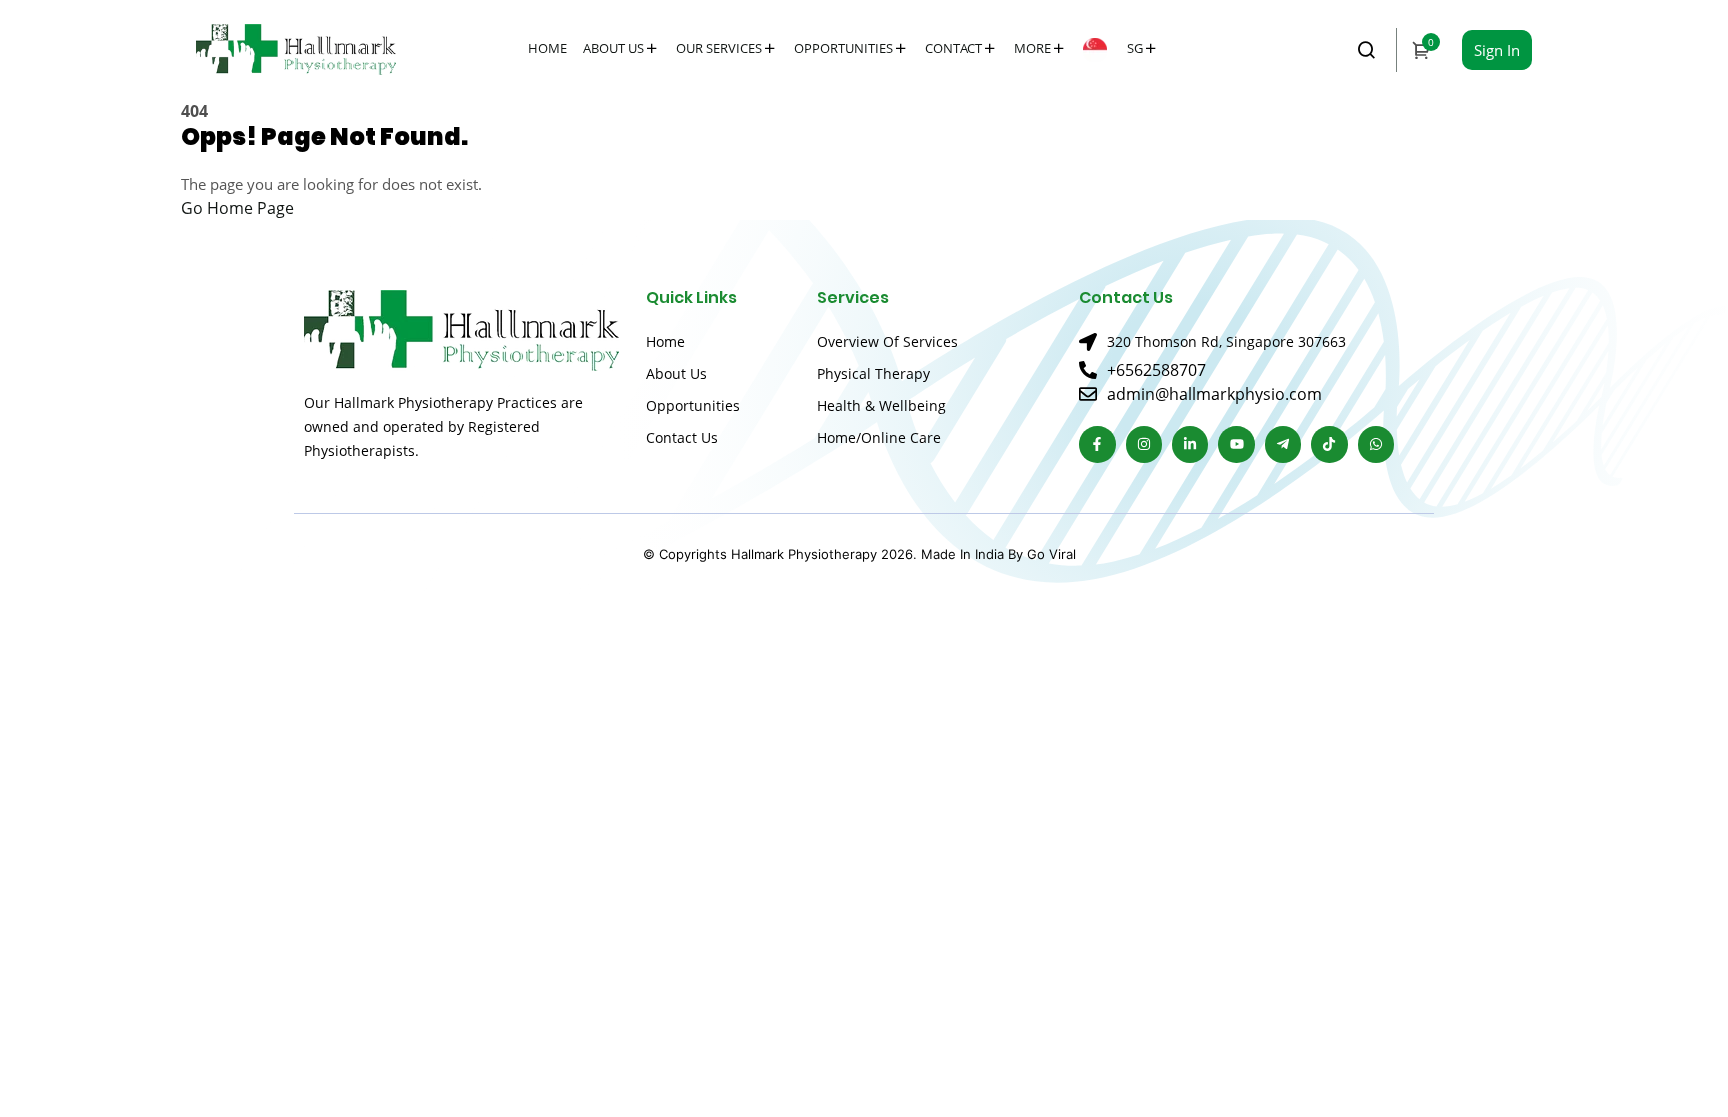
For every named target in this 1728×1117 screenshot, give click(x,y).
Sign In (1497, 50)
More (1032, 48)
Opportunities (843, 48)
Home (547, 48)
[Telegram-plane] (1283, 444)
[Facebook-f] (1097, 444)
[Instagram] (1144, 444)
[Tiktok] (1329, 444)
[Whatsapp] (1376, 444)
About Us (613, 48)
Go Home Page (237, 208)
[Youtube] (1236, 444)
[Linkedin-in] (1190, 444)
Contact (953, 48)
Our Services (719, 48)
